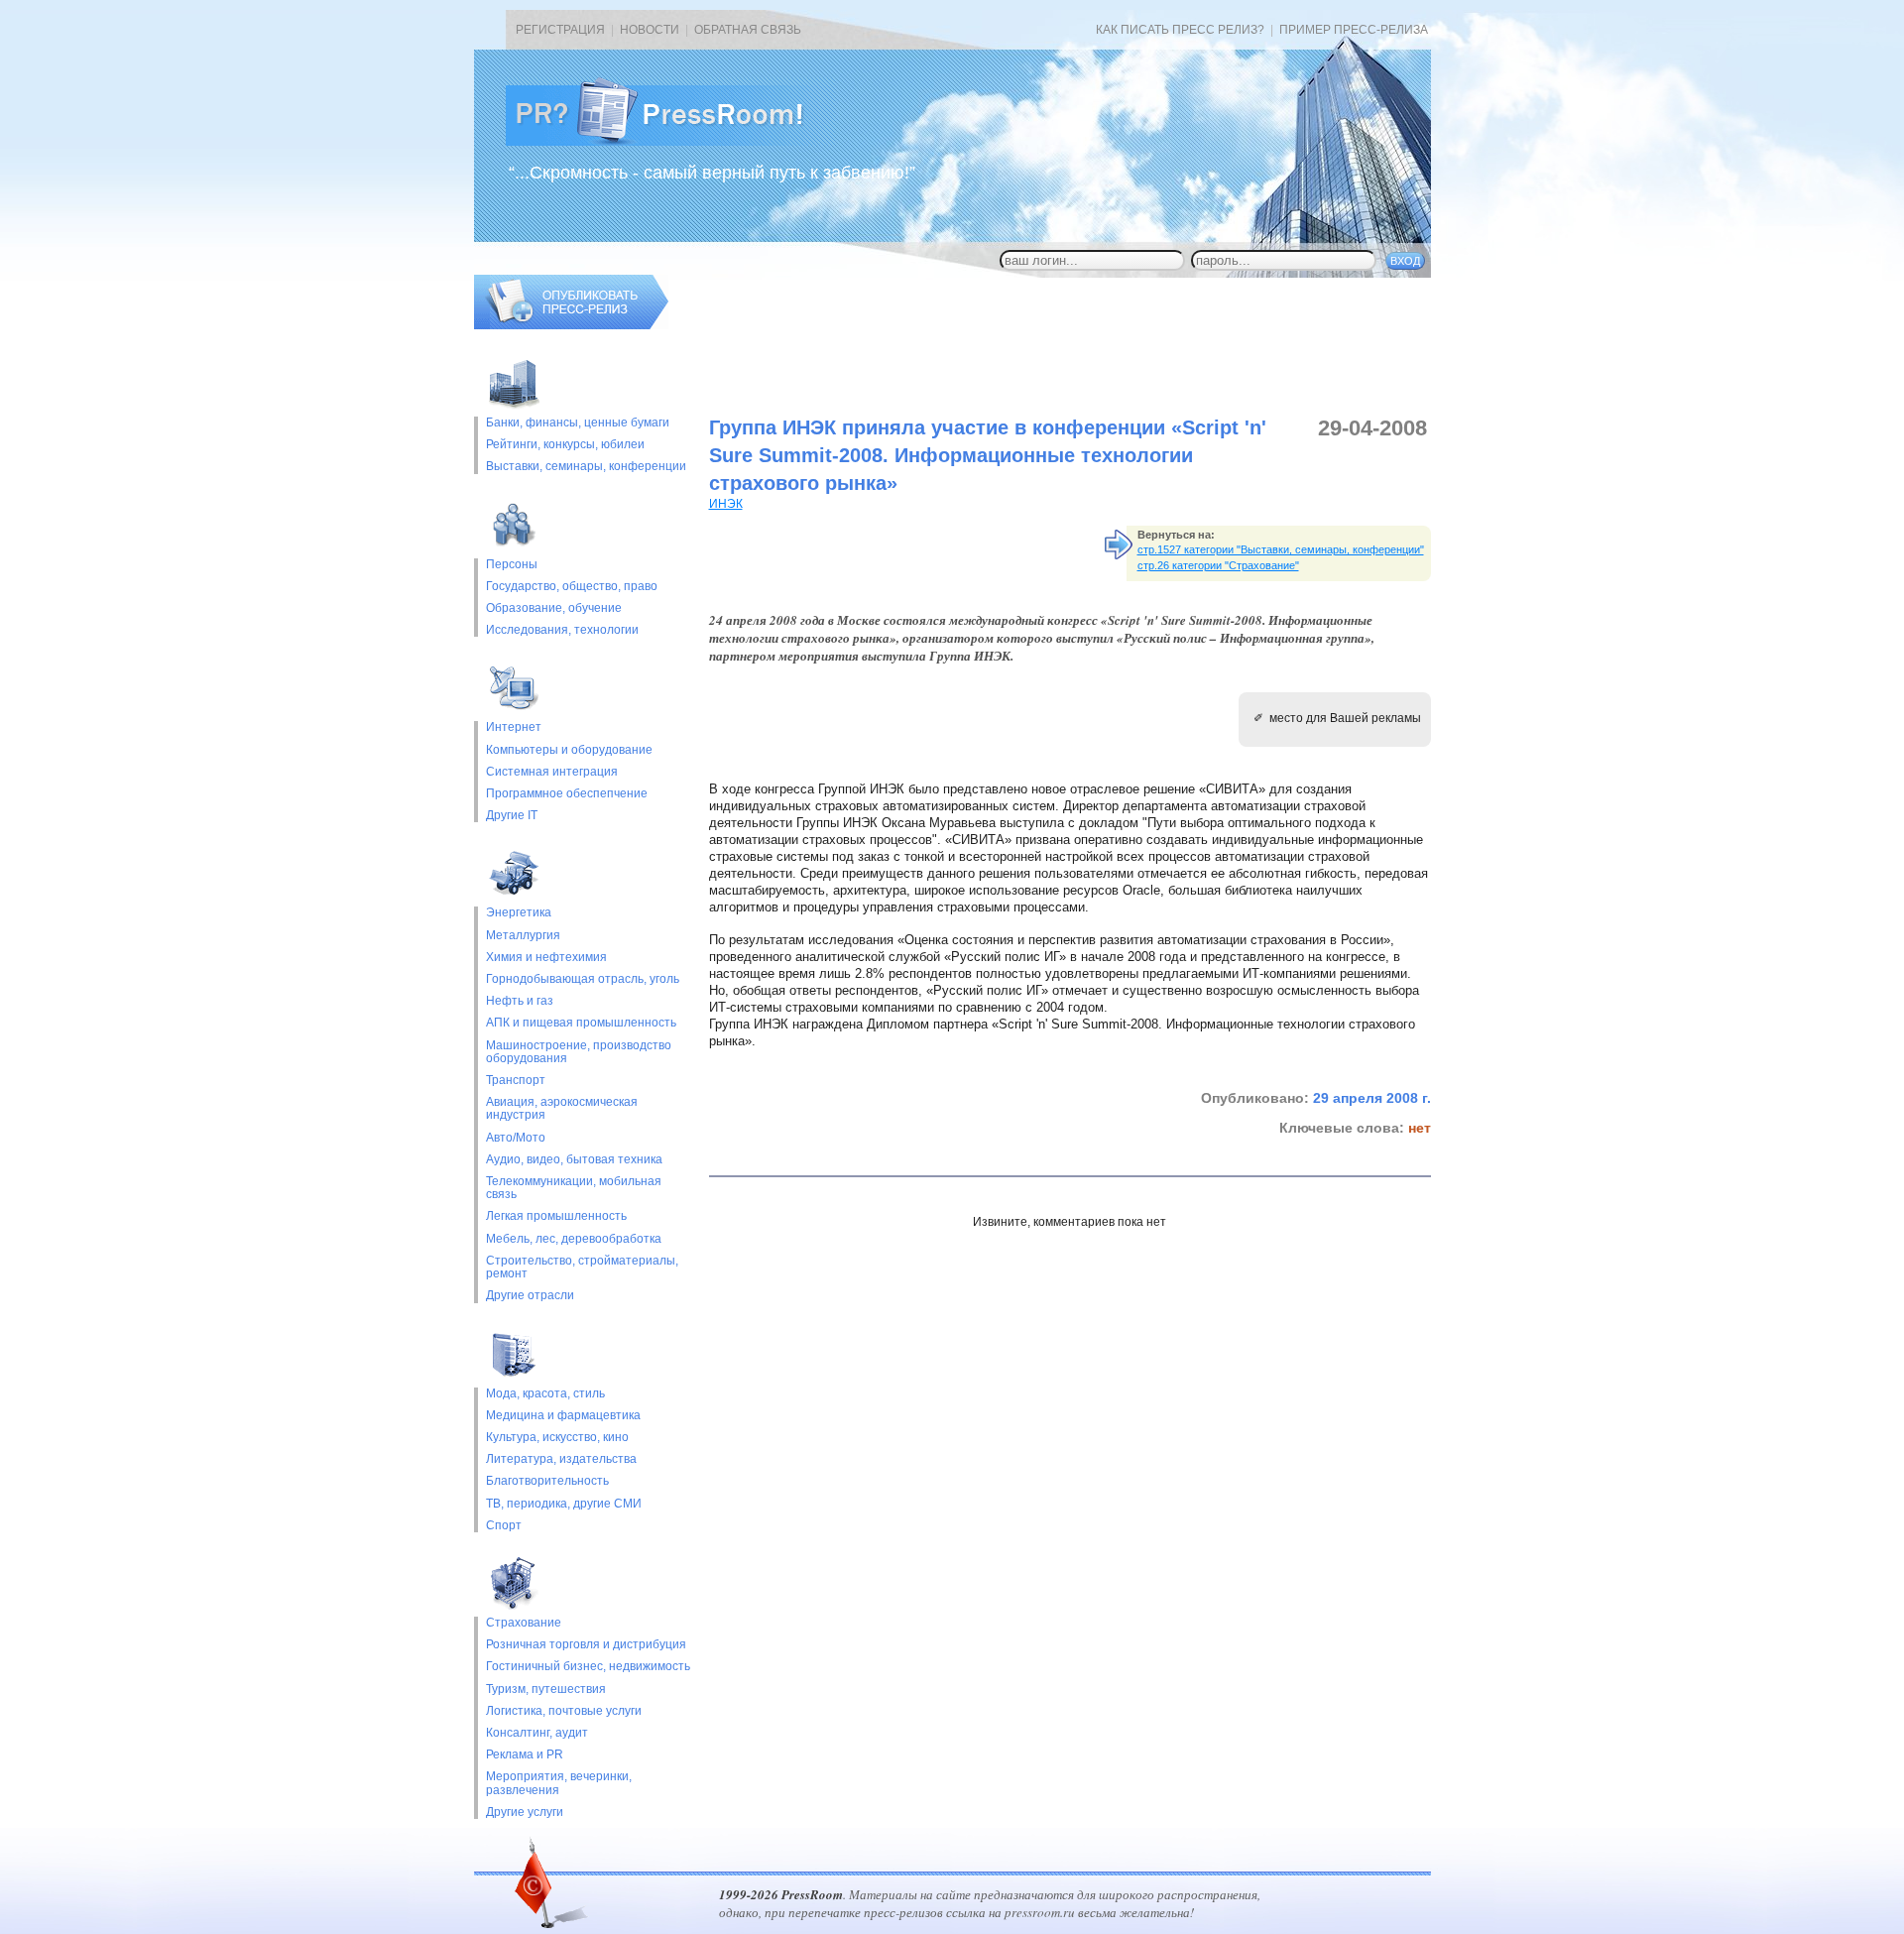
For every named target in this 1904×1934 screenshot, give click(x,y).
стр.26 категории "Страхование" (1218, 565)
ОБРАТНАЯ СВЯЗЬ (748, 30)
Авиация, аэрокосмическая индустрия (562, 1109)
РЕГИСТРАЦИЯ (560, 30)
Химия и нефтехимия (546, 958)
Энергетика (519, 913)
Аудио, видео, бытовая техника (574, 1160)
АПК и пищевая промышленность (581, 1023)
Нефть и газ (520, 1001)
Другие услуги (525, 1813)
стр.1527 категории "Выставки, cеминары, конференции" (1281, 549)
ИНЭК (726, 504)
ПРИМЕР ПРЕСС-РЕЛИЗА (1354, 30)
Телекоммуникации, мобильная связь (574, 1188)
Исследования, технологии (562, 630)
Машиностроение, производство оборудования (579, 1052)
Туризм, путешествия (546, 1690)
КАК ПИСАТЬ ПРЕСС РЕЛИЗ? (1180, 30)
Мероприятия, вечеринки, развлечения (559, 1783)
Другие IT (512, 816)
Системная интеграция (552, 772)
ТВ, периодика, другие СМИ (564, 1504)
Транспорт (516, 1081)
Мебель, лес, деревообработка (574, 1239)
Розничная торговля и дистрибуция (586, 1645)
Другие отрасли (530, 1296)
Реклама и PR (525, 1755)
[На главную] (670, 142)
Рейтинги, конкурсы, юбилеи (565, 445)
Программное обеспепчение (567, 794)
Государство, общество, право (572, 587)
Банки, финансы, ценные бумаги (578, 423)
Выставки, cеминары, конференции (586, 467)
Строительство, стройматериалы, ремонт (582, 1268)
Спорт (504, 1526)
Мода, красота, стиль (545, 1394)
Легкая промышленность (556, 1216)
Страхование (524, 1623)
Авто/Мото (516, 1138)
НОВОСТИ (650, 30)
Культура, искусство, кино (557, 1438)
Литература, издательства (561, 1459)
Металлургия (523, 936)
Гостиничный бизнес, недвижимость (588, 1667)
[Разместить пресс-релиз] (571, 325)
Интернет (514, 727)
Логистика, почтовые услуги (564, 1711)
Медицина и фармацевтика (563, 1416)
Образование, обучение (554, 608)
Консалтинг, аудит (537, 1733)
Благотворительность (547, 1481)
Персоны (512, 565)
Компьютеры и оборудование (569, 750)
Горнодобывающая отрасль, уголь (583, 979)
